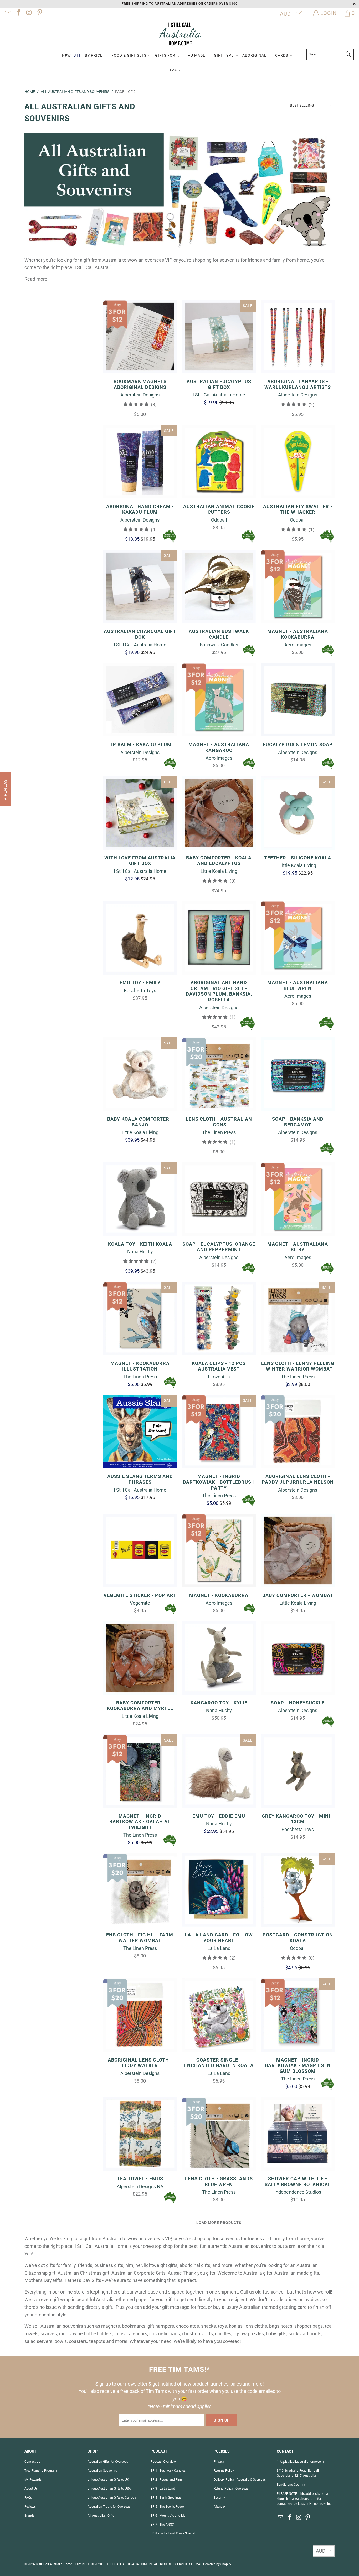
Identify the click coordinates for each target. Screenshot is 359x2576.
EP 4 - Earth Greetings (166, 2498)
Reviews (30, 2507)
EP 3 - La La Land (163, 2489)
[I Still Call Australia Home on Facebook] (18, 13)
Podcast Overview (163, 2462)
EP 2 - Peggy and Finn (166, 2480)
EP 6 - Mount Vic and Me (168, 2516)
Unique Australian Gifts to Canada (112, 2498)
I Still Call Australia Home (54, 2564)
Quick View (140, 348)
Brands (29, 2516)
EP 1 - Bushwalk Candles (168, 2471)
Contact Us (32, 2462)
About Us (31, 2489)
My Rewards (33, 2480)
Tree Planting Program (41, 2471)
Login (329, 13)
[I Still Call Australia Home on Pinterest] (39, 13)
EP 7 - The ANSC (162, 2525)
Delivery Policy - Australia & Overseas (240, 2480)
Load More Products (219, 2223)
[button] (96, 56)
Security (219, 2498)
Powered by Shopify (217, 2564)
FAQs (28, 2498)
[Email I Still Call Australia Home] (7, 13)
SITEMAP (196, 2564)
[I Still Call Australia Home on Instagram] (29, 13)
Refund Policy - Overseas (231, 2489)
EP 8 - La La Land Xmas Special (173, 2533)
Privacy (219, 2462)
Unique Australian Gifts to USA (109, 2489)
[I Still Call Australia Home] (179, 35)
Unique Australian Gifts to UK (108, 2480)
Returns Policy (224, 2471)
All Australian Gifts (101, 2516)
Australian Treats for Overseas (109, 2507)
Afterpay (220, 2507)
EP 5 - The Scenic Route (167, 2507)
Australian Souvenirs (102, 2471)
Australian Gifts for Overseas (108, 2462)
